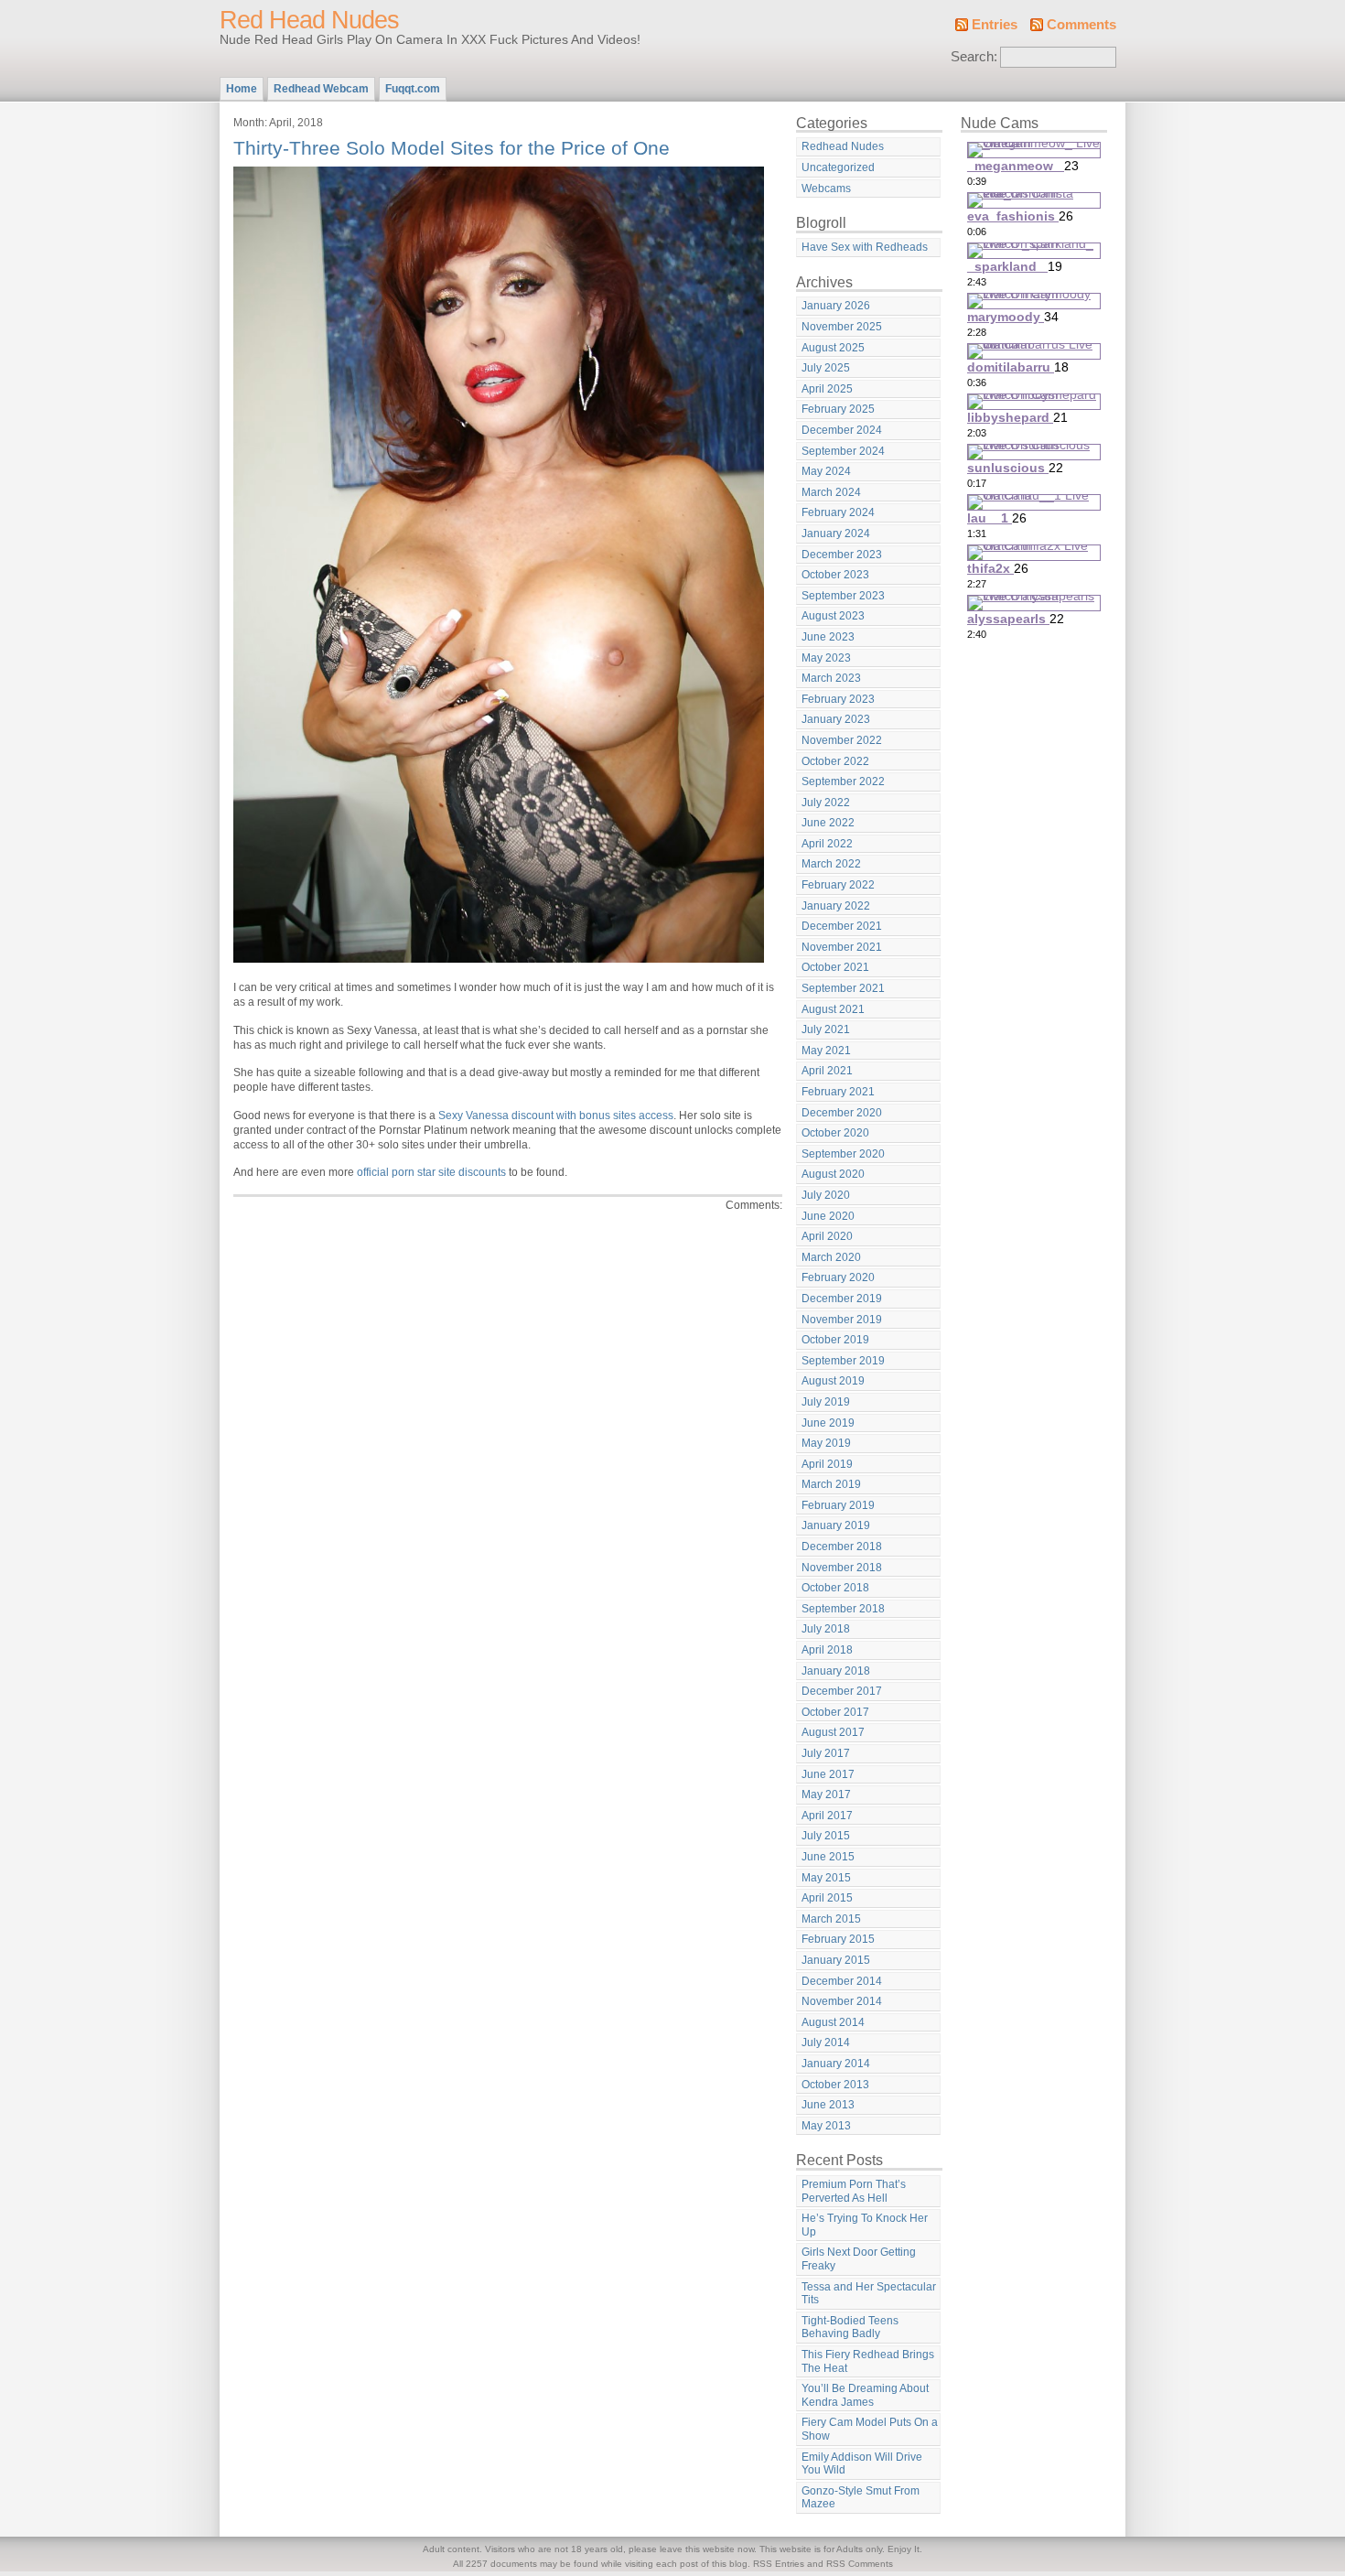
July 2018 (826, 1629)
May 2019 (826, 1443)
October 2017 (835, 1712)
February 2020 (838, 1277)
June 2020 (828, 1216)
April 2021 (827, 1071)
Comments (1081, 25)
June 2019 (828, 1423)
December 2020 (842, 1113)
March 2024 (831, 492)
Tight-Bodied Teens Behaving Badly (850, 2328)
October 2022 (835, 761)
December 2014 (842, 1981)
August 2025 (833, 348)
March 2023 (831, 678)
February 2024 (838, 512)
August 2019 (833, 1381)
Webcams (826, 189)
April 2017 (827, 1816)
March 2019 (831, 1484)
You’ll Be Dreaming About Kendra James (865, 2395)
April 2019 (827, 1464)
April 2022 (827, 844)
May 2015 (826, 1878)
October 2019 (835, 1340)
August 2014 (833, 2022)
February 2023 (838, 699)
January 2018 (836, 1671)
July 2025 (826, 368)
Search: (974, 57)
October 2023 (835, 575)
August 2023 (833, 616)
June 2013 (828, 2105)
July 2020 (826, 1195)
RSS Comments (860, 2564)
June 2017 (828, 1774)
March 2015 (831, 1919)
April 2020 (827, 1236)
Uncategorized (838, 167)
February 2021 (838, 1092)
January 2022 (836, 906)
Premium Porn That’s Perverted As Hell (854, 2191)
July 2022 (826, 803)
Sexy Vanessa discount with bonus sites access (556, 1116)
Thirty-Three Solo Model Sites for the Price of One (452, 148)
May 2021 (826, 1051)
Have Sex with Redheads (865, 247)
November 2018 (842, 1568)
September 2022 (843, 781)
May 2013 (826, 2126)
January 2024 (836, 534)
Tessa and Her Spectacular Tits (869, 2294)
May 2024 (826, 471)
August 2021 (833, 1009)
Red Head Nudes (309, 20)
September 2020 (843, 1154)
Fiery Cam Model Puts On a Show (870, 2429)
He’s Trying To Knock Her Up (865, 2225)
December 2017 (842, 1691)
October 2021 (835, 967)
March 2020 (831, 1257)
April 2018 (827, 1650)
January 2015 (836, 1960)
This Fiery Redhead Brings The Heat (868, 2361)
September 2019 (843, 1361)
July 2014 (826, 2042)
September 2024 (843, 451)
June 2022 (828, 823)
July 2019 (826, 1402)
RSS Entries (779, 2564)
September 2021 (843, 988)
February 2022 (838, 885)
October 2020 (835, 1133)
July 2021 (826, 1029)
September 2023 (843, 596)
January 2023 (836, 719)
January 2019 (836, 1525)
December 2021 (842, 926)
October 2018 (835, 1588)
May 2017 (826, 1795)
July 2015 (826, 1836)
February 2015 (838, 1939)
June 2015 (828, 1857)
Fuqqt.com (413, 89)
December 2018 (842, 1547)
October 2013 (835, 2085)
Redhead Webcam (321, 89)
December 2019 (842, 1299)
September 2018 (843, 1609)
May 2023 (826, 658)
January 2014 (836, 2064)
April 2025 (827, 389)
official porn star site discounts (431, 1172)
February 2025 (838, 409)
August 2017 (833, 1732)
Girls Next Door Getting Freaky (859, 2259)
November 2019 (842, 1320)
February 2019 (838, 1505)
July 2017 (826, 1753)
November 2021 (842, 947)
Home (242, 89)
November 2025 (842, 327)
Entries (995, 25)
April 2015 (827, 1898)
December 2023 (842, 555)
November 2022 (842, 740)
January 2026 (836, 306)
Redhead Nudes (843, 146)
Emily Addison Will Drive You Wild (862, 2464)
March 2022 (831, 864)
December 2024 (842, 430)
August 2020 (833, 1174)
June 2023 (828, 637)
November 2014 (842, 2001)
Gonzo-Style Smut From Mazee (861, 2498)
